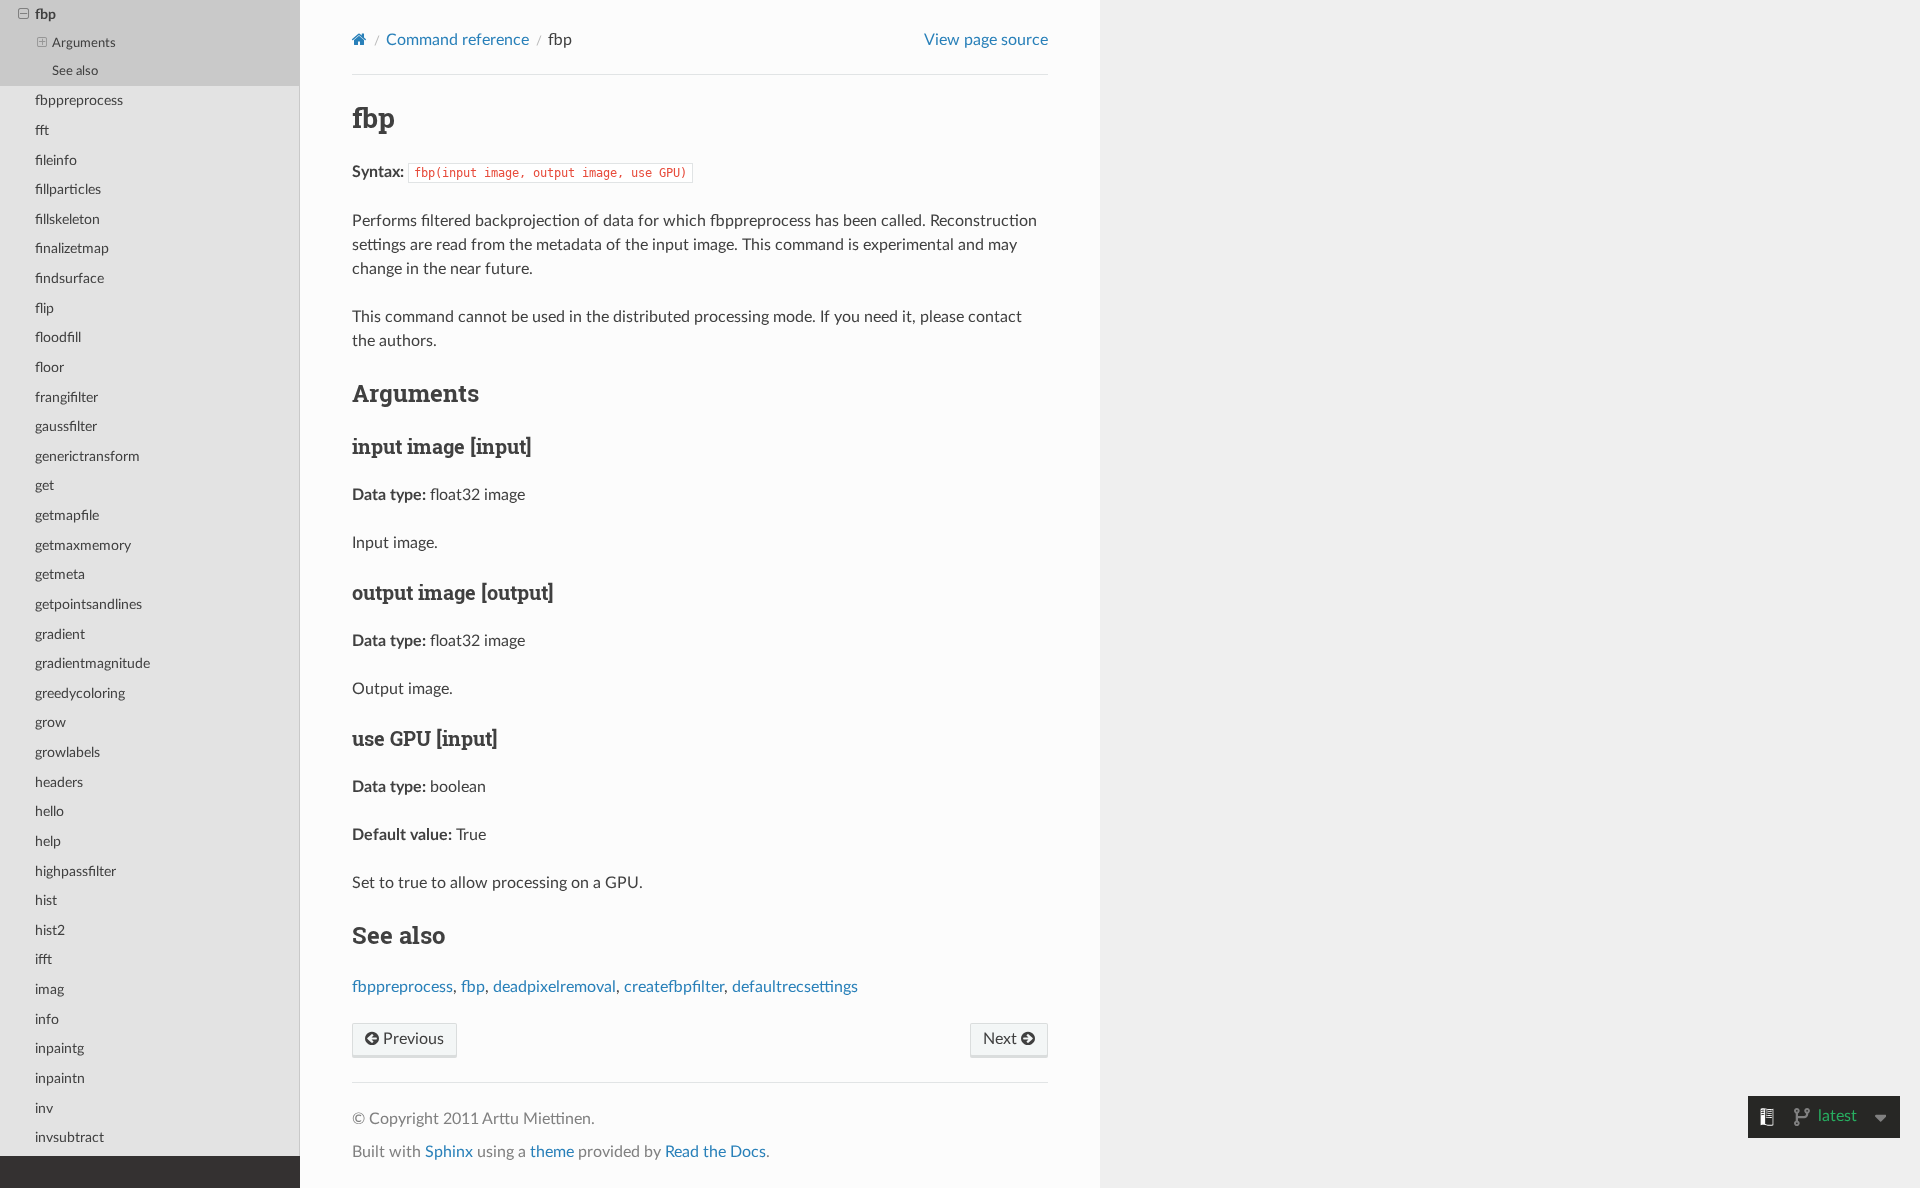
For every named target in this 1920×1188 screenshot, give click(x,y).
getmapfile (67, 515)
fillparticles (68, 189)
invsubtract (69, 1137)
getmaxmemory (83, 545)
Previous (411, 1039)
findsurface (69, 278)
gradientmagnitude (92, 663)
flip (44, 308)
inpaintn (60, 1078)
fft (42, 130)
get (44, 485)
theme (552, 1152)
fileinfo (56, 160)
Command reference (457, 40)
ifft (43, 959)
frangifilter (66, 397)
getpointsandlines (88, 604)
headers (59, 782)
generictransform (87, 456)
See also (75, 71)
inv (44, 1108)
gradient (60, 634)
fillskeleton (67, 219)
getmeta (60, 574)
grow (50, 722)
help (48, 841)
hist (46, 900)
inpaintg (59, 1048)
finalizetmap (72, 248)
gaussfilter (66, 426)
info (47, 1019)
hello (49, 811)
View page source (986, 40)
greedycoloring (80, 693)
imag (49, 989)
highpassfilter (75, 871)
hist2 (50, 930)
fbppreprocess (79, 100)
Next (1002, 1039)
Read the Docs (715, 1152)
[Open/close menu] (23, 15)
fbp (45, 14)
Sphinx (449, 1152)
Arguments (84, 43)
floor (49, 367)
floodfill (58, 337)
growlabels (67, 752)
